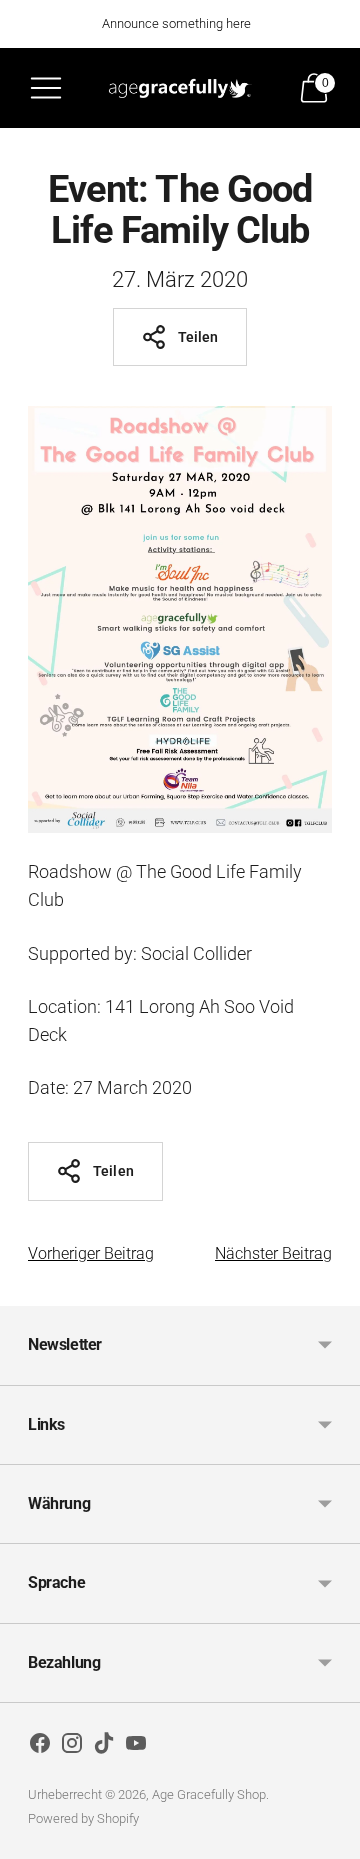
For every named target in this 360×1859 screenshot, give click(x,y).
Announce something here (176, 23)
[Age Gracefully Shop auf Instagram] (72, 1747)
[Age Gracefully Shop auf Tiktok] (104, 1747)
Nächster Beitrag (273, 1253)
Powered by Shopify (83, 1818)
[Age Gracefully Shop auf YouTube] (136, 1747)
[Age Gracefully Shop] (180, 88)
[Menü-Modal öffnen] (46, 88)
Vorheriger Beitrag (91, 1253)
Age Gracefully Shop (209, 1794)
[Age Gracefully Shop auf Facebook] (40, 1747)
